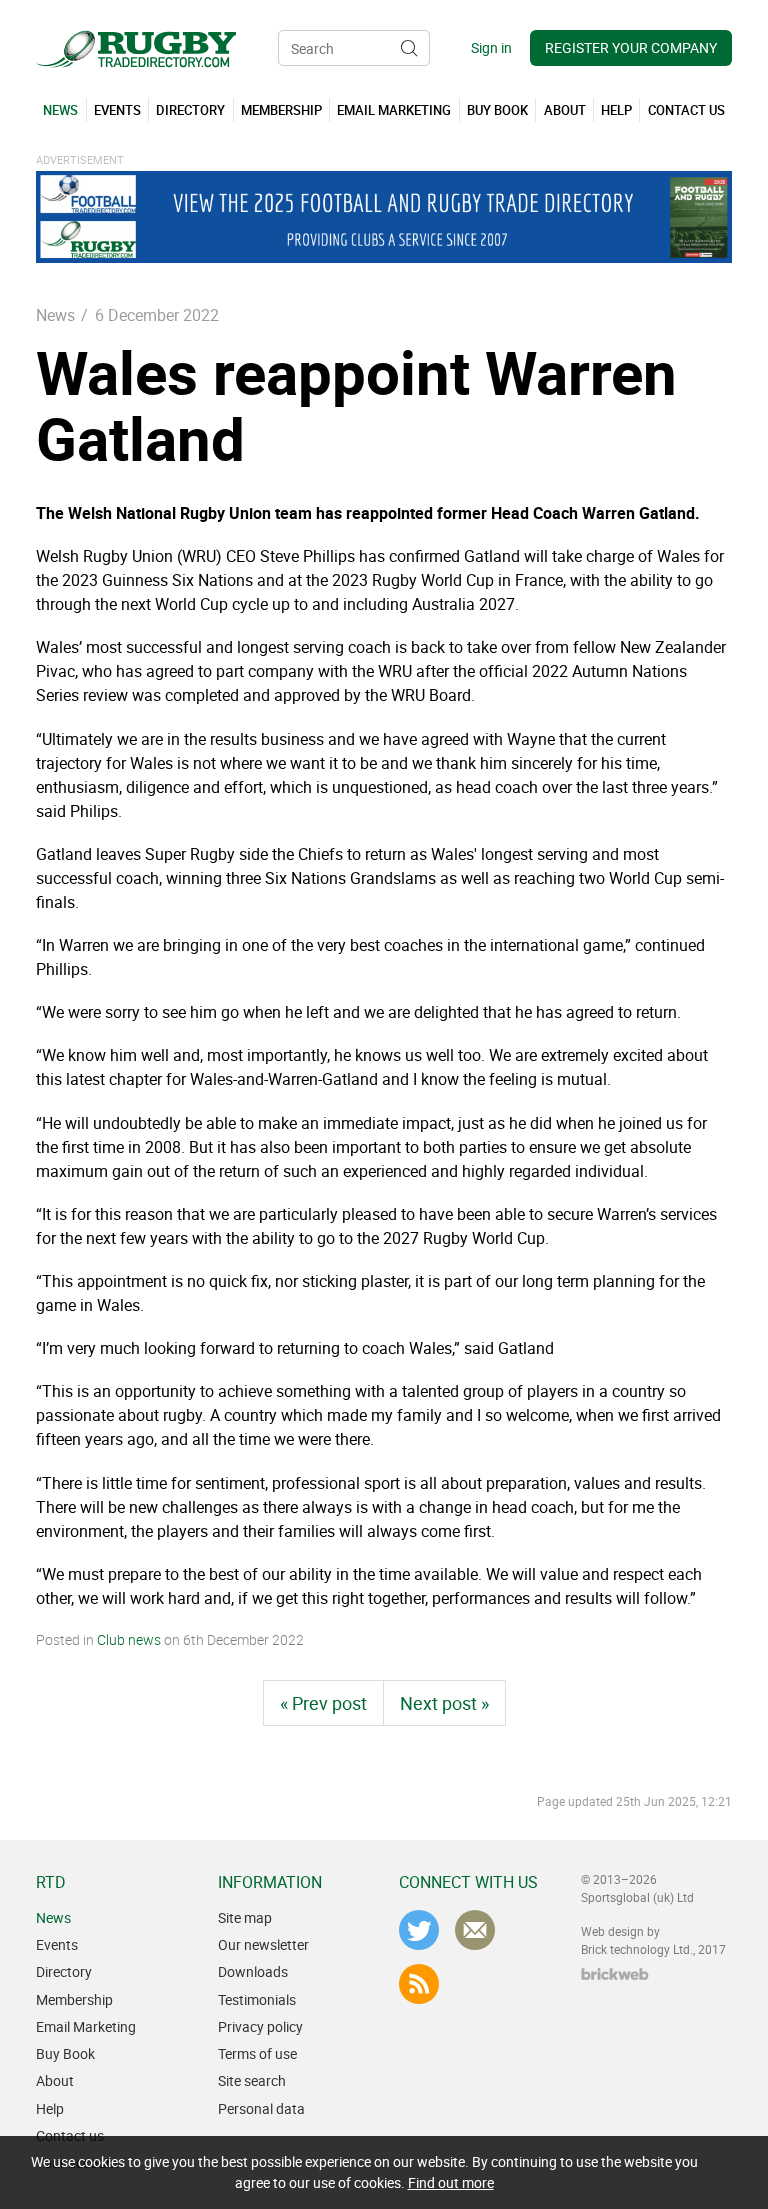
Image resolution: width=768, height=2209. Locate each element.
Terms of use (257, 2053)
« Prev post (323, 1703)
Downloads (253, 1971)
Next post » (444, 1703)
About (55, 2080)
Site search (252, 2080)
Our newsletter (263, 1944)
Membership (74, 1999)
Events (57, 1944)
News (55, 315)
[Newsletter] (475, 1930)
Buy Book (65, 2053)
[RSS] (419, 1984)
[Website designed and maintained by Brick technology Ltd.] (615, 1974)
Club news (129, 1639)
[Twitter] (419, 1930)
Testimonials (257, 1999)
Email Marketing (86, 2026)
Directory (64, 1971)
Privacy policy (260, 2026)
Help (50, 2108)
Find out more (451, 2182)
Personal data (261, 2108)
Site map (245, 1917)
